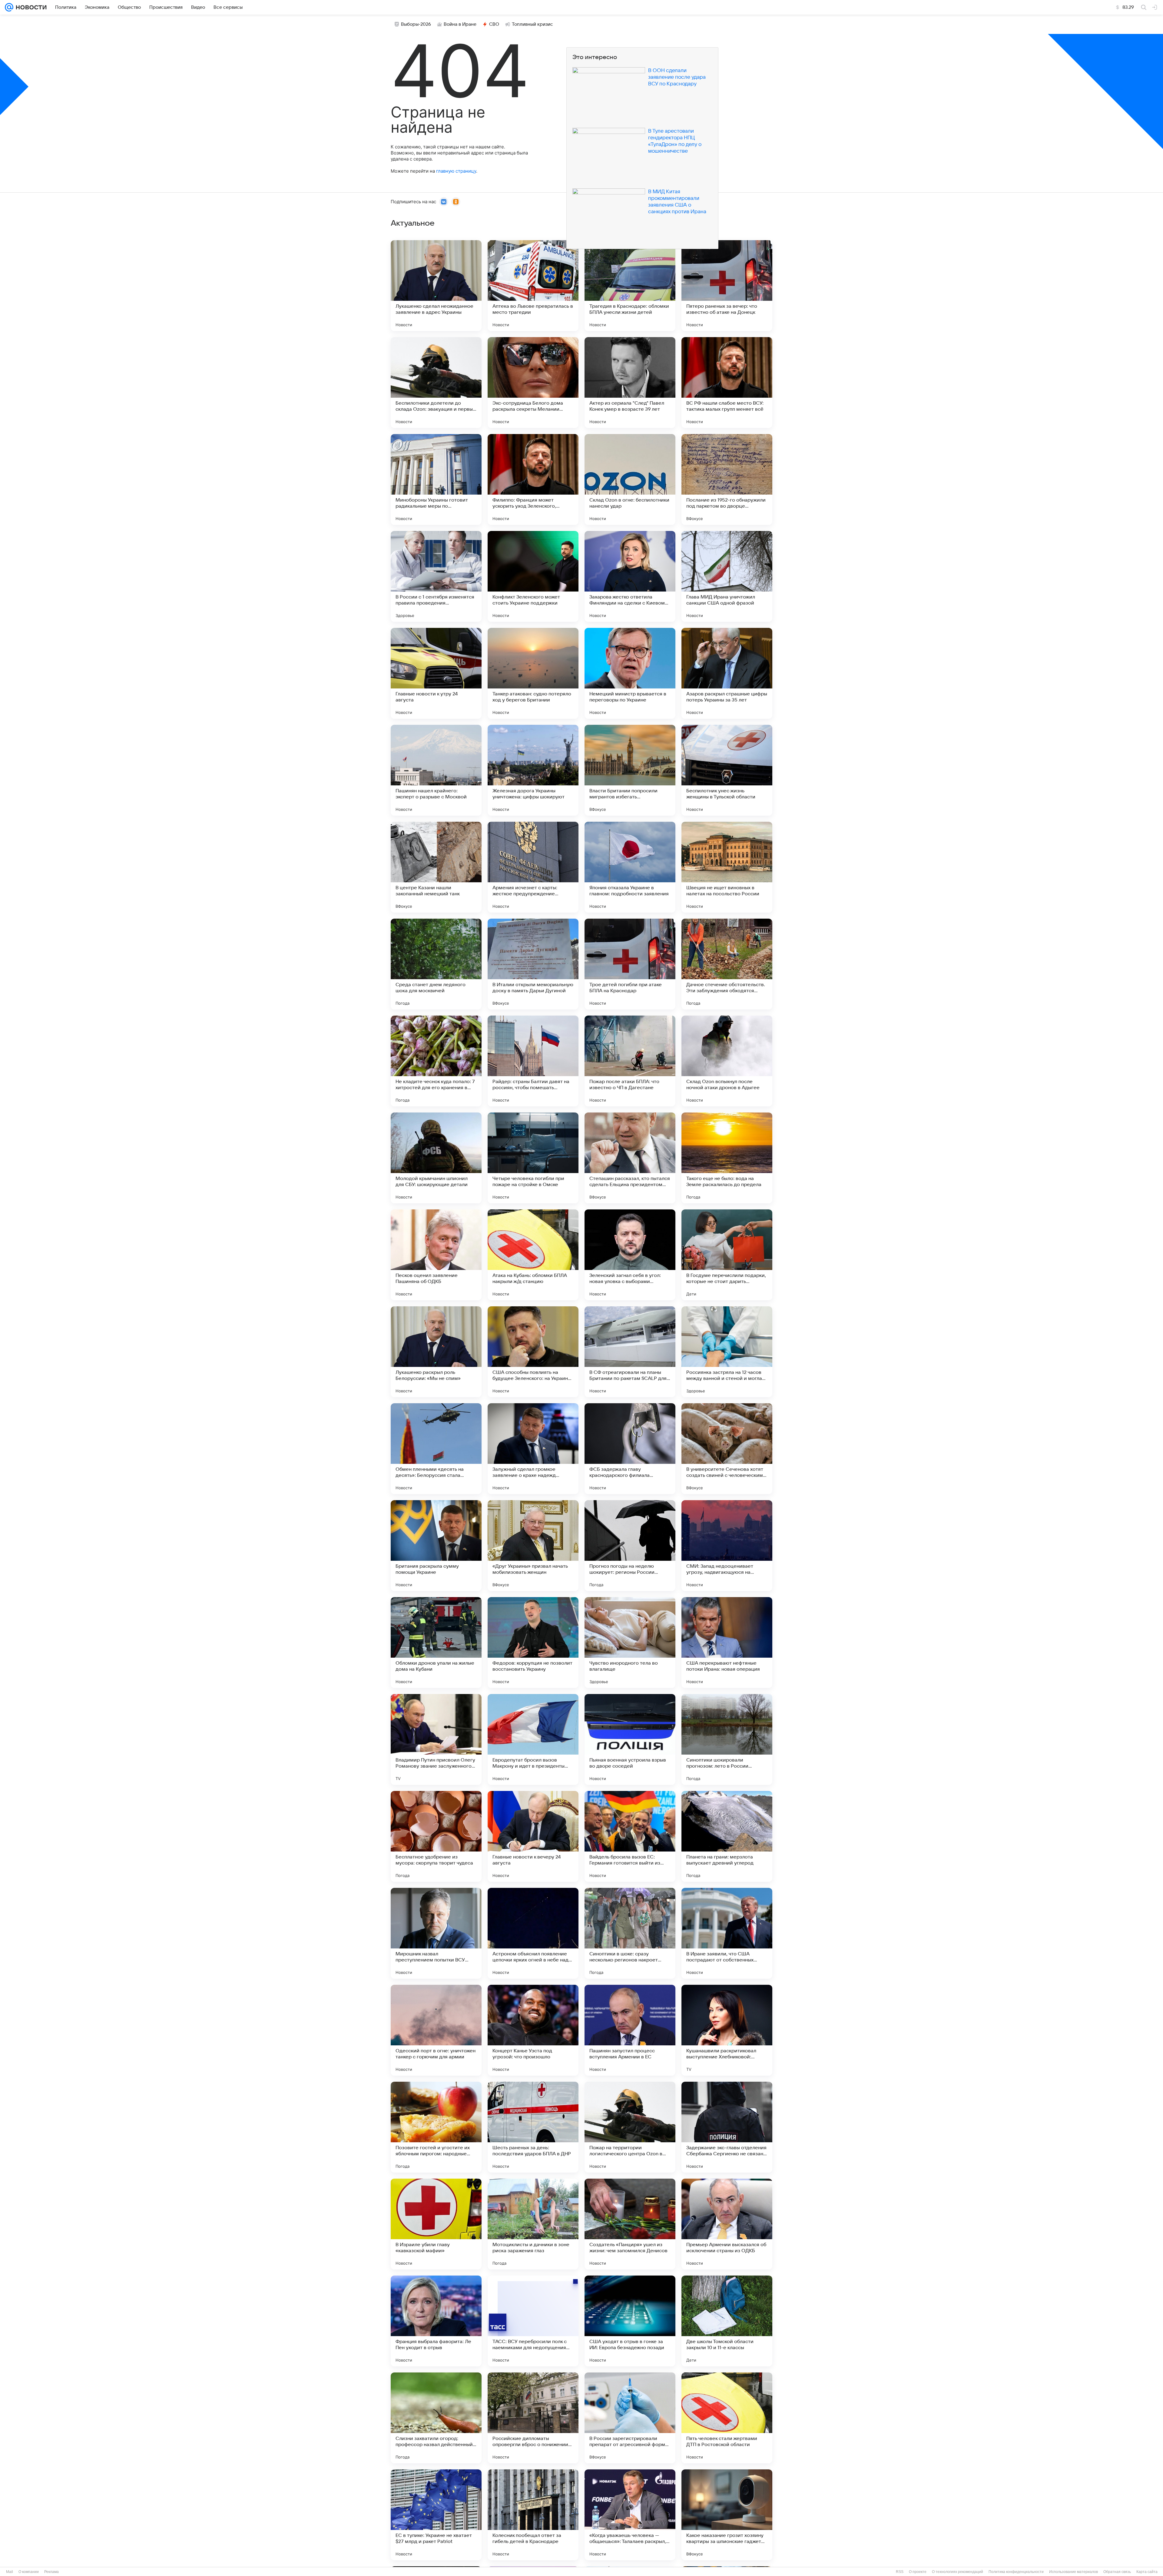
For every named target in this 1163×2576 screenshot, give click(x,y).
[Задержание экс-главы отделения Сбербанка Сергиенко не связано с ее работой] (727, 2127)
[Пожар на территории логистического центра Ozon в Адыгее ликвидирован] (630, 2127)
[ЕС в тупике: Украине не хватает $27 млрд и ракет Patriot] (436, 2515)
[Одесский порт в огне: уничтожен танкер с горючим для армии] (436, 2030)
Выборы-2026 (416, 24)
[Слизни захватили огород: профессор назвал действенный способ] (436, 2418)
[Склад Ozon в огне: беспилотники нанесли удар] (630, 479)
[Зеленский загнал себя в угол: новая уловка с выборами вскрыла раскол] (630, 1255)
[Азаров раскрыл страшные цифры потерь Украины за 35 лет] (727, 673)
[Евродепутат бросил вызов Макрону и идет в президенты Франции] (533, 1739)
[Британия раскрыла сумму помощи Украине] (436, 1546)
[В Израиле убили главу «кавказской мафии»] (436, 2224)
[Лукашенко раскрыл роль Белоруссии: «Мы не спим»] (436, 1352)
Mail (10, 2572)
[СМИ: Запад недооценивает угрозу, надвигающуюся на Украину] (727, 1546)
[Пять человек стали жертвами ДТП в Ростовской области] (727, 2418)
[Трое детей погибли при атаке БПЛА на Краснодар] (630, 964)
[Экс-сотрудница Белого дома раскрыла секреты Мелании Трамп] (533, 383)
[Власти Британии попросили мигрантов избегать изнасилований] (630, 770)
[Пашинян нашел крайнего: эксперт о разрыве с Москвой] (436, 770)
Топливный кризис (532, 24)
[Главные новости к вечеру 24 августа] (533, 1836)
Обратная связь (1117, 2572)
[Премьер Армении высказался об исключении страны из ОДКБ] (727, 2224)
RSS (900, 2572)
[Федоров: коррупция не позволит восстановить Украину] (533, 1643)
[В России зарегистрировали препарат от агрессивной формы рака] (630, 2418)
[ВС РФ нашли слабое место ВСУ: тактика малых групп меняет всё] (727, 383)
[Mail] (9, 7)
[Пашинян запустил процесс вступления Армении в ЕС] (630, 2030)
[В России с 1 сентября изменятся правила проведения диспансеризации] (436, 576)
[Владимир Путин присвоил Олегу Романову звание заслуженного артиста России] (436, 1739)
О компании (29, 2572)
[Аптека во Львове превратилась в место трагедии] (533, 286)
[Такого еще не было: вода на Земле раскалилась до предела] (727, 1158)
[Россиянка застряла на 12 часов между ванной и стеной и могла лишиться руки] (727, 1352)
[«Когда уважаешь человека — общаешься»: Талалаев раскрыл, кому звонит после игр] (630, 2515)
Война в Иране (460, 24)
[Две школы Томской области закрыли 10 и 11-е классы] (727, 2321)
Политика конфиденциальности (1016, 2572)
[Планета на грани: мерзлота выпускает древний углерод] (727, 1836)
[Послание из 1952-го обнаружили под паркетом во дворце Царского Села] (727, 479)
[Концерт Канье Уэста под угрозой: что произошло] (533, 2030)
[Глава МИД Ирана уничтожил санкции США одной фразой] (727, 576)
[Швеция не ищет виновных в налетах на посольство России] (727, 867)
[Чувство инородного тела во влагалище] (630, 1643)
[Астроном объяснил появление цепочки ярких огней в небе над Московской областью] (533, 1933)
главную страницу (456, 171)
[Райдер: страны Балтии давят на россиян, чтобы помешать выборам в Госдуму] (533, 1061)
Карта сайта (1147, 2572)
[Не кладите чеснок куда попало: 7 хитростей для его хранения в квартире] (436, 1061)
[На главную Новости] (30, 7)
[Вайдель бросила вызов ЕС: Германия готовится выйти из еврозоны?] (630, 1836)
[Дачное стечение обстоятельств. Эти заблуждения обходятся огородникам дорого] (727, 964)
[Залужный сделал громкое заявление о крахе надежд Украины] (533, 1449)
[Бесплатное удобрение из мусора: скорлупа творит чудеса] (436, 1836)
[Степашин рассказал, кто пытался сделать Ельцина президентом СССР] (630, 1158)
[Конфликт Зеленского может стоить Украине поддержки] (533, 576)
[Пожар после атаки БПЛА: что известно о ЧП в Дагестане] (630, 1061)
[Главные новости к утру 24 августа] (436, 673)
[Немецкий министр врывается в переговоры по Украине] (630, 673)
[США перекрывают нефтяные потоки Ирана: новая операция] (727, 1643)
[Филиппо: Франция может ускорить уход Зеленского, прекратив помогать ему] (533, 479)
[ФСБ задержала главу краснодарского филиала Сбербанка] (630, 1449)
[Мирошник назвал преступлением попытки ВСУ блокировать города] (436, 1933)
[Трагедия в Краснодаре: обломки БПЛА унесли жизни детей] (630, 286)
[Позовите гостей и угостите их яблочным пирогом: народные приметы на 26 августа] (436, 2127)
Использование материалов (1074, 2572)
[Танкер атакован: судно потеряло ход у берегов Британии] (533, 673)
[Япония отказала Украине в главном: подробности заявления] (630, 867)
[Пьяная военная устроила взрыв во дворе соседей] (630, 1739)
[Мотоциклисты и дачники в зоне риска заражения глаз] (533, 2224)
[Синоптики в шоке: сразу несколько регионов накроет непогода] (630, 1933)
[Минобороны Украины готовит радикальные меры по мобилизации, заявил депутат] (436, 479)
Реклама (51, 2572)
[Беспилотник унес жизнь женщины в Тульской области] (727, 770)
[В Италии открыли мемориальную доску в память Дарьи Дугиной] (533, 964)
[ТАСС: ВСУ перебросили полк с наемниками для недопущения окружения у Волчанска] (533, 2321)
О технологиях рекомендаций (958, 2572)
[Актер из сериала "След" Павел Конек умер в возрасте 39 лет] (630, 383)
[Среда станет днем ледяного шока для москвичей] (436, 964)
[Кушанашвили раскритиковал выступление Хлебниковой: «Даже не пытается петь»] (727, 2030)
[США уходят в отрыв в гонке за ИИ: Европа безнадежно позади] (630, 2321)
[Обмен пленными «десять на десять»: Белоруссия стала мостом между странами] (436, 1449)
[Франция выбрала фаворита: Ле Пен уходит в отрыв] (436, 2321)
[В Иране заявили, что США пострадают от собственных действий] (727, 1933)
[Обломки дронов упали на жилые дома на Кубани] (436, 1643)
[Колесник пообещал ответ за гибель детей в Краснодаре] (533, 2515)
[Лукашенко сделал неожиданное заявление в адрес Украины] (436, 286)
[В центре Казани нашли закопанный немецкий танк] (436, 867)
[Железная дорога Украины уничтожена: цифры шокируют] (533, 770)
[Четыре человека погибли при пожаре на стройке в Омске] (533, 1158)
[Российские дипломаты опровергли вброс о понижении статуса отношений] (533, 2418)
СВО (494, 24)
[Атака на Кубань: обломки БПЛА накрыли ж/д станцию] (533, 1255)
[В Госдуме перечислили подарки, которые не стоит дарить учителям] (727, 1255)
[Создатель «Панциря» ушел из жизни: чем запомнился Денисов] (630, 2224)
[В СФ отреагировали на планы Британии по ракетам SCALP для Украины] (630, 1352)
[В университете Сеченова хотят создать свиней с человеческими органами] (727, 1449)
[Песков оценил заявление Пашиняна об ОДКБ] (436, 1255)
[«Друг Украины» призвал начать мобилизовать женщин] (533, 1546)
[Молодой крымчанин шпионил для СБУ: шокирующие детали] (436, 1158)
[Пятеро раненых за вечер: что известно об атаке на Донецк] (727, 286)
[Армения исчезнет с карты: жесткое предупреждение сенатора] (533, 867)
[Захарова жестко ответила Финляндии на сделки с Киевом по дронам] (630, 576)
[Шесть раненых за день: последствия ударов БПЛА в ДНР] (533, 2127)
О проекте (918, 2572)
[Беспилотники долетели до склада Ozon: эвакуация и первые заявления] (436, 383)
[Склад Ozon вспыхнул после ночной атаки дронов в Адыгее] (727, 1061)
